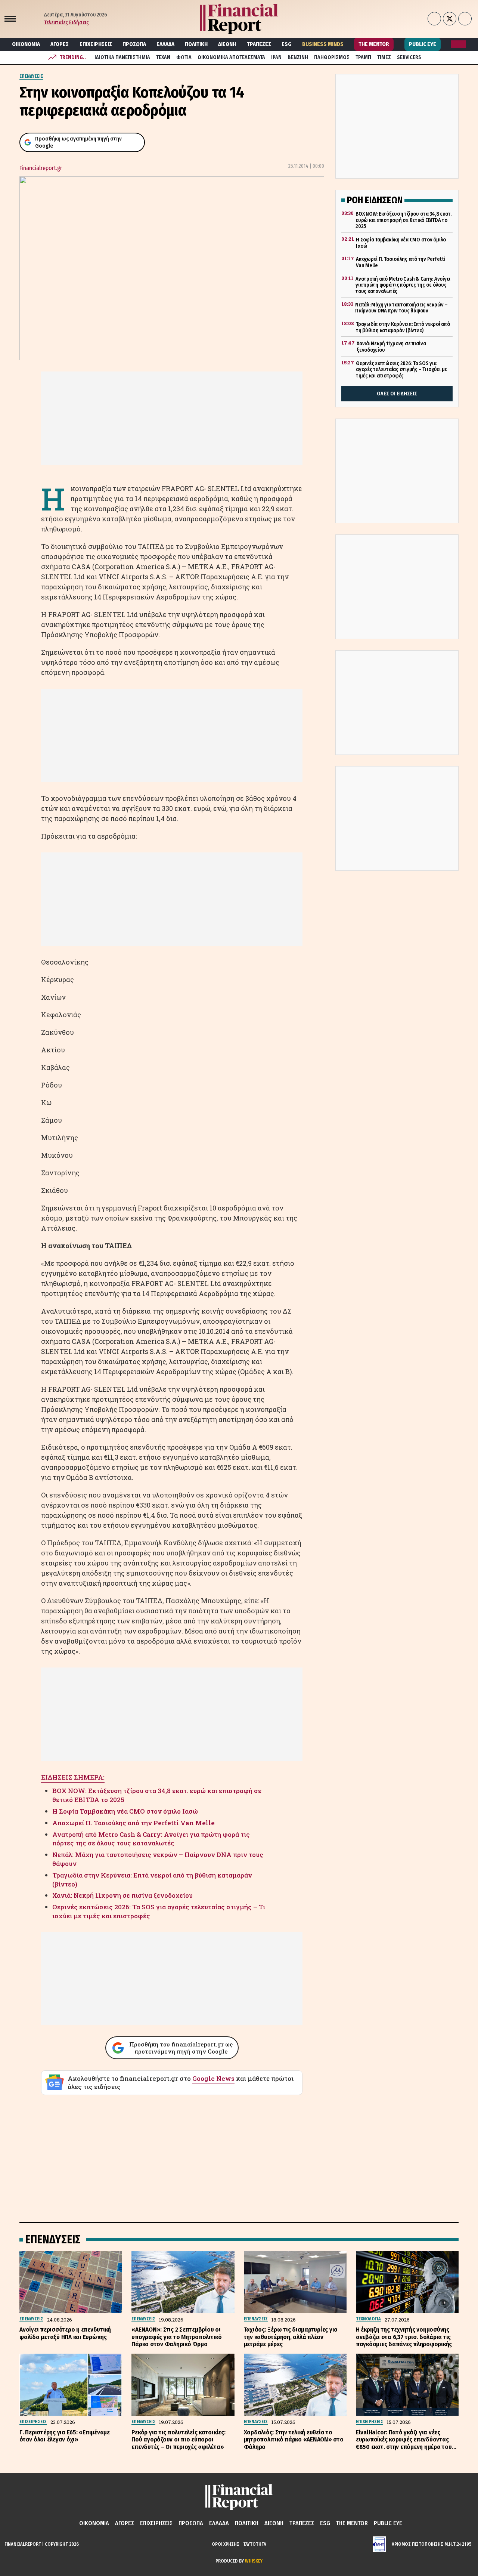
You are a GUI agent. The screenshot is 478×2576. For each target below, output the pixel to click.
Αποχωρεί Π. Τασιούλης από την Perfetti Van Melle (134, 1823)
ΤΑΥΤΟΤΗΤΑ (255, 2544)
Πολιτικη (196, 44)
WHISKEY (254, 2561)
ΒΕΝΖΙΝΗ (298, 57)
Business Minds (323, 44)
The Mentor (374, 44)
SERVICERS (409, 57)
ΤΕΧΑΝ (163, 57)
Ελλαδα (165, 44)
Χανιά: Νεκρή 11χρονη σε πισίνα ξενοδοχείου (122, 1895)
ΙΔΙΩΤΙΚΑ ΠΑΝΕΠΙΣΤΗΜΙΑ (122, 57)
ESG (287, 44)
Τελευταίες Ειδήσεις (66, 23)
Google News (213, 2078)
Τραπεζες (259, 44)
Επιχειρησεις (96, 44)
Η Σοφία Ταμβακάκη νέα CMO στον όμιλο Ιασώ (125, 1811)
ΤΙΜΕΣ (384, 57)
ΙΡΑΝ (276, 57)
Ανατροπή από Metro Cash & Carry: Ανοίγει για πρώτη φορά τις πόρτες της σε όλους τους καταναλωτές (151, 1839)
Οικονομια (26, 44)
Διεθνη (227, 44)
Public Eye (423, 44)
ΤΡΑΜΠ (363, 57)
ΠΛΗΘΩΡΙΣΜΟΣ (332, 57)
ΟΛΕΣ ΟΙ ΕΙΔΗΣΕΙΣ (397, 394)
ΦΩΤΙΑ (184, 57)
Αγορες (60, 44)
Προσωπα (134, 44)
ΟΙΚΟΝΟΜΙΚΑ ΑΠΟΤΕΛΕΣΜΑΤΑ (231, 57)
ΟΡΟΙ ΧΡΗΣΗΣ (226, 2544)
